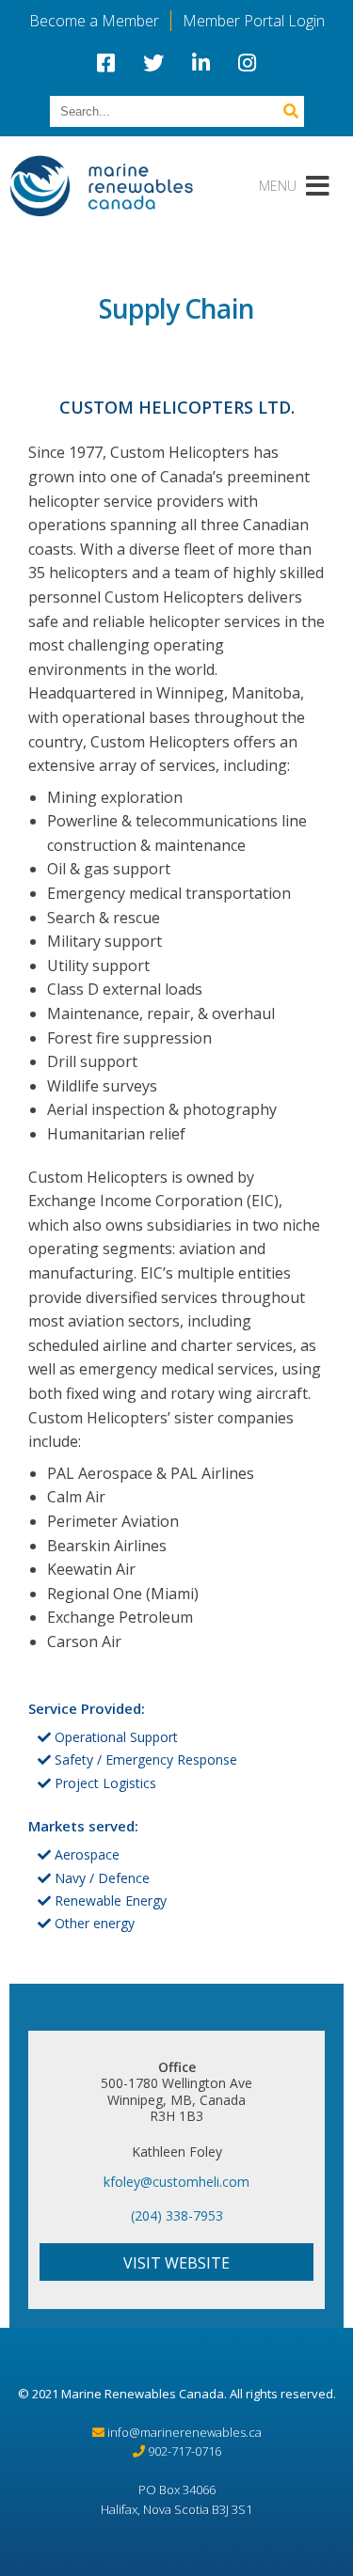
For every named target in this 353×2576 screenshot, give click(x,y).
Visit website (176, 2263)
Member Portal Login (254, 21)
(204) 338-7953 (177, 2215)
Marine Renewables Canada (143, 2394)
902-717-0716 (185, 2451)
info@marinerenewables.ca (185, 2432)
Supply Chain (176, 308)
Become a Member (94, 21)
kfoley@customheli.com (176, 2182)
